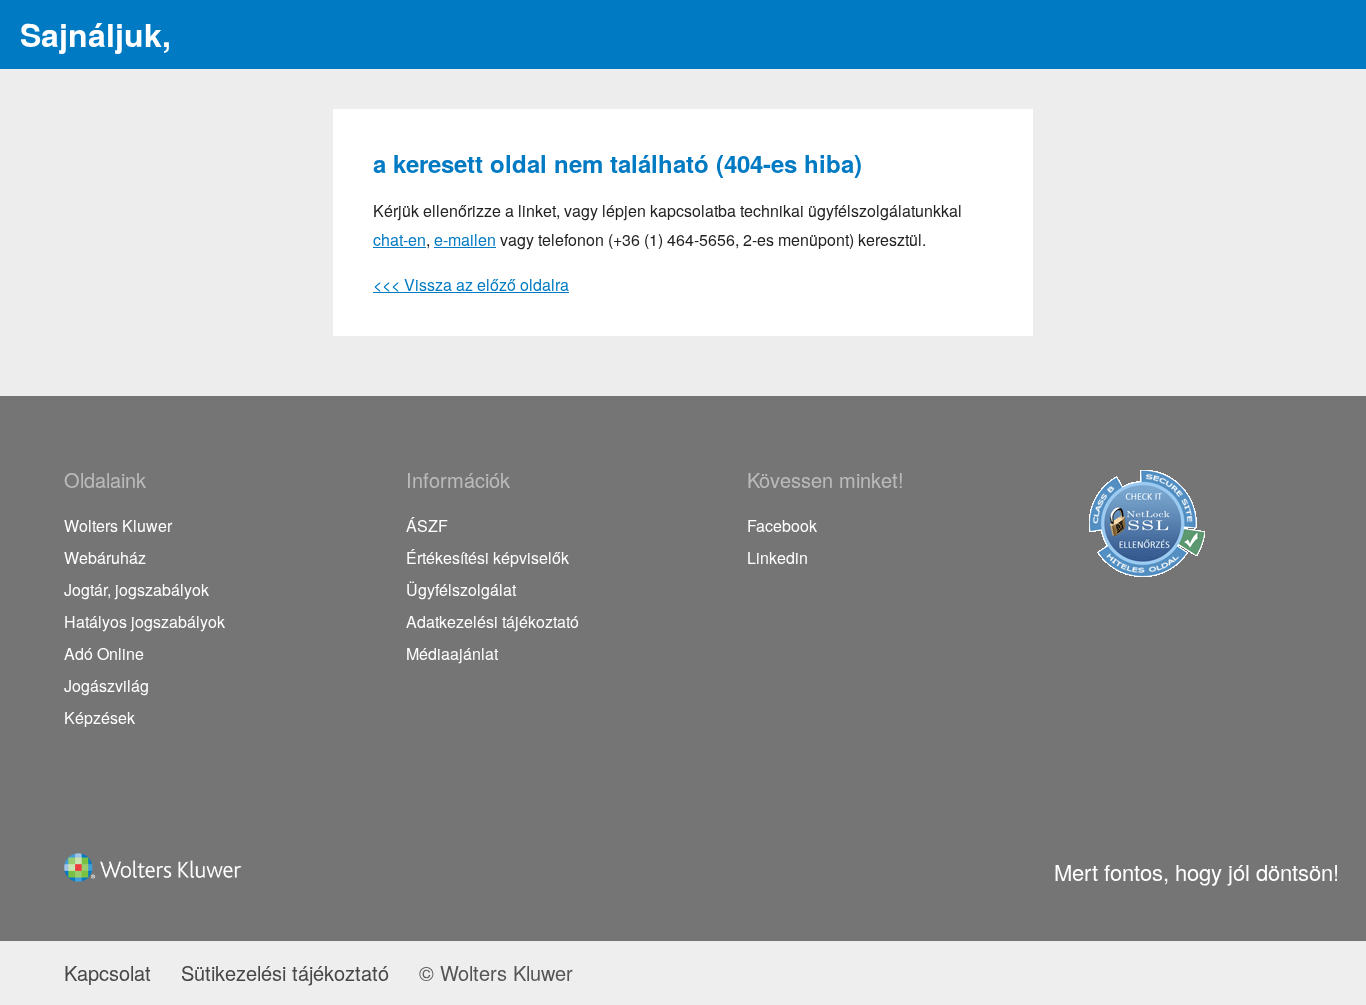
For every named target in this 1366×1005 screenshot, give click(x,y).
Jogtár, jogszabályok (136, 589)
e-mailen (465, 239)
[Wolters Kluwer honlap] (159, 880)
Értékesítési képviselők (487, 557)
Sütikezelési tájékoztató (285, 972)
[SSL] (1147, 570)
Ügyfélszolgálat (461, 589)
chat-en (399, 239)
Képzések (99, 717)
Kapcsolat (107, 972)
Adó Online (104, 653)
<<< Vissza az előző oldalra (471, 284)
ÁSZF (427, 525)
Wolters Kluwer (118, 525)
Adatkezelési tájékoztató (492, 621)
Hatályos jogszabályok (144, 621)
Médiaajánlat (452, 653)
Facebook (782, 525)
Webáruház (105, 557)
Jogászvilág (106, 685)
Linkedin (777, 557)
